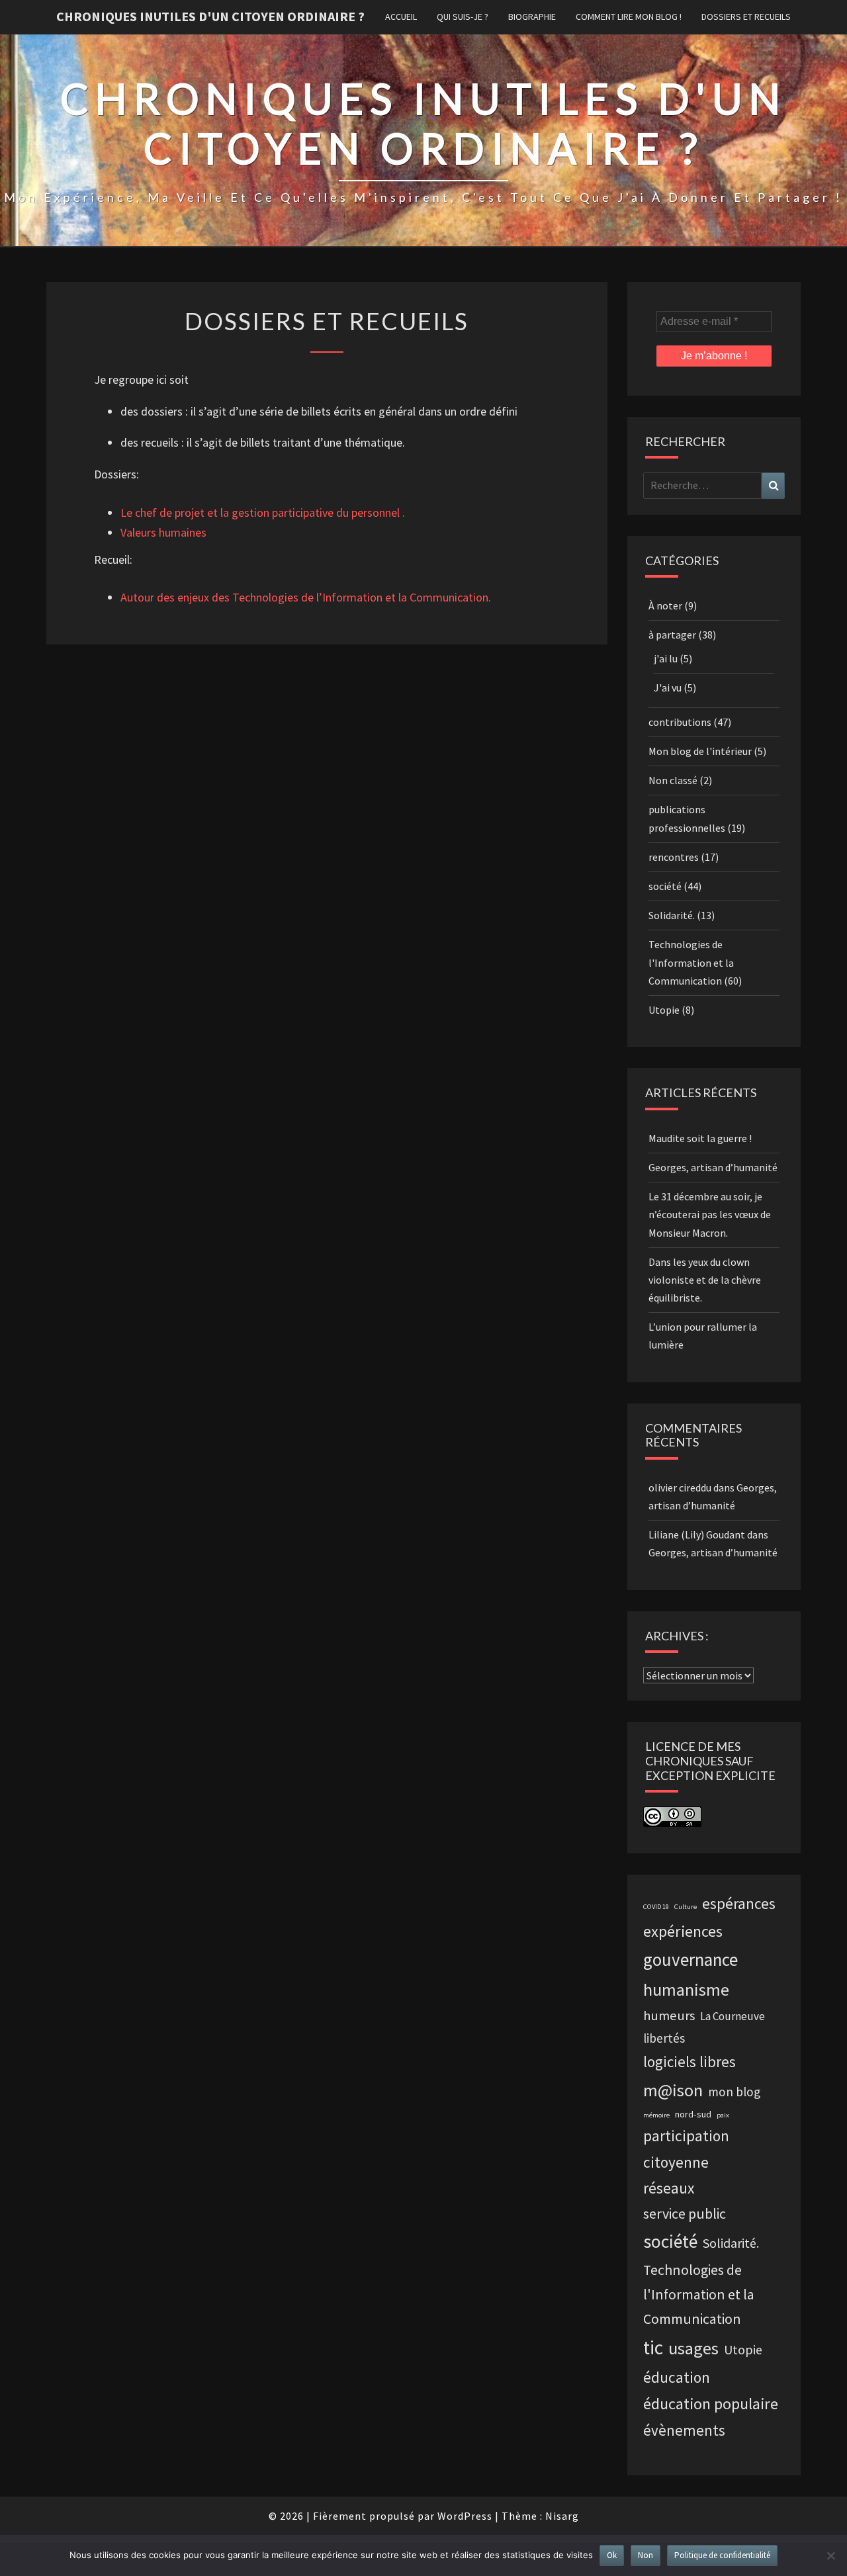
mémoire (656, 2115)
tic (653, 2347)
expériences (683, 1931)
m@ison (673, 2090)
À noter (665, 605)
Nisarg (562, 2516)
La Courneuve (733, 2016)
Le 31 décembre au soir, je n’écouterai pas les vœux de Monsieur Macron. (710, 1214)
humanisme (686, 1989)
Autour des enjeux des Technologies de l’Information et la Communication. (306, 597)
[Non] (830, 2555)
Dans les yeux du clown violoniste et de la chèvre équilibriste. (705, 1280)
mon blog (734, 2092)
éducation (677, 2377)
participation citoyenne (686, 2149)
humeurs (669, 2016)
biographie (532, 17)
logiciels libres (690, 2062)
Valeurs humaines (163, 532)
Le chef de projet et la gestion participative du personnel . (263, 512)
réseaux (669, 2188)
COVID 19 (656, 1907)
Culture (686, 1907)
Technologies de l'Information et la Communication (691, 962)
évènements (684, 2430)
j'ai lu (666, 658)
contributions (680, 722)
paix (723, 2115)
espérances (739, 1904)
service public (685, 2214)
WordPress (465, 2516)
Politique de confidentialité (722, 2555)
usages (693, 2348)
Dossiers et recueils (746, 17)
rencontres (674, 857)
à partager (672, 635)
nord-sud (693, 2114)
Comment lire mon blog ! (629, 17)
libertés (664, 2038)
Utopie (664, 1010)
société (665, 886)
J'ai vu (668, 688)
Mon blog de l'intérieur (700, 751)
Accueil (401, 17)
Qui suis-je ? (463, 17)
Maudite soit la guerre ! (700, 1138)
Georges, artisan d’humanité (713, 1167)
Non (646, 2555)
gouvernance (691, 1959)
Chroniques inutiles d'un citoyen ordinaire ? (210, 16)
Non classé (673, 780)
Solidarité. (672, 915)
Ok (612, 2555)
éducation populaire (711, 2404)
